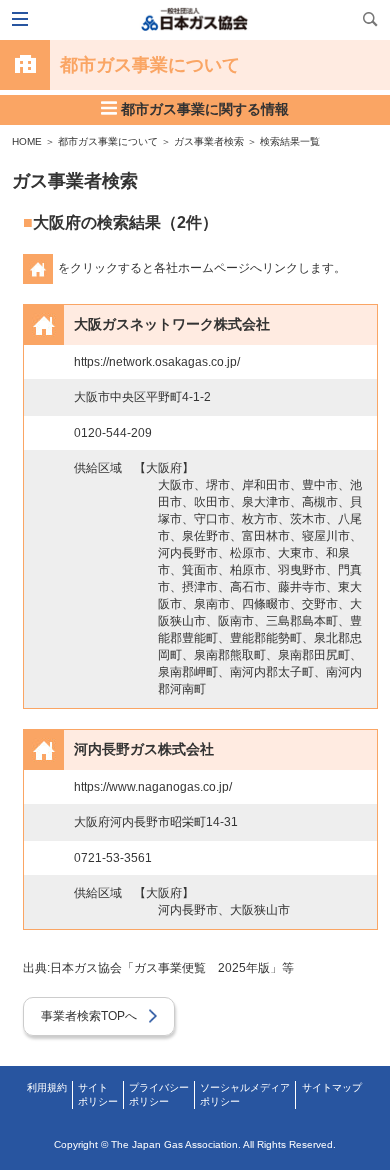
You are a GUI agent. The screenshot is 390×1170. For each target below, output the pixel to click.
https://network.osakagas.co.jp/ (157, 362)
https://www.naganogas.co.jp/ (153, 787)
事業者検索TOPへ (95, 1016)
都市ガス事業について (108, 141)
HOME (27, 141)
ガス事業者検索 (209, 141)
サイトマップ (332, 1087)
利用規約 (47, 1087)
